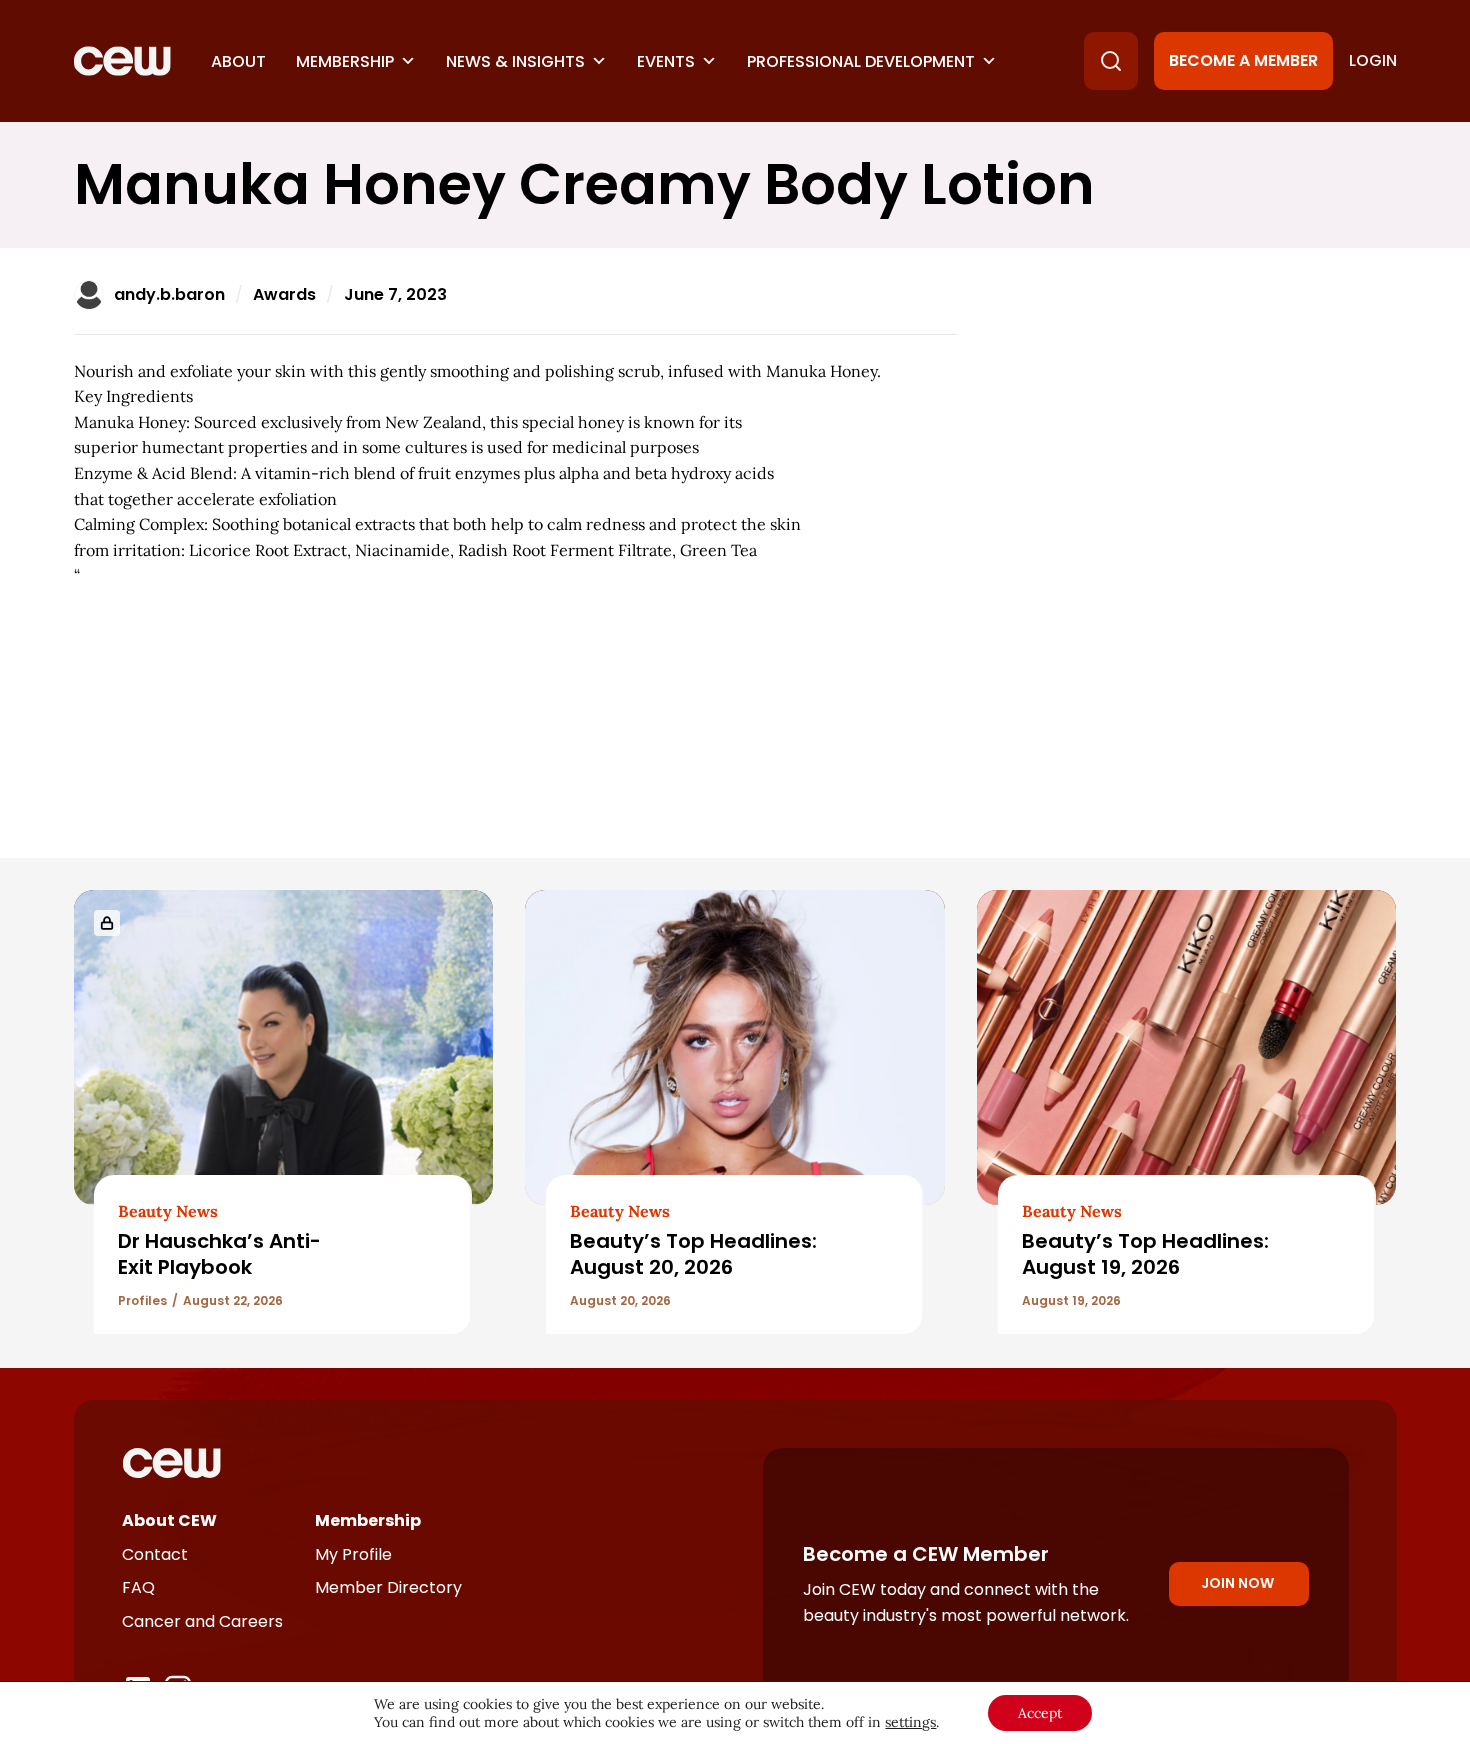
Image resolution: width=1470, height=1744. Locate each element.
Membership (345, 61)
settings (910, 1722)
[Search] (1111, 61)
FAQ (138, 1587)
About (238, 61)
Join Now (1237, 1583)
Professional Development (861, 61)
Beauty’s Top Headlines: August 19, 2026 (1145, 1253)
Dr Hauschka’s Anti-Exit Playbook (219, 1253)
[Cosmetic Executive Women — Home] (122, 61)
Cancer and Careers (202, 1621)
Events (666, 61)
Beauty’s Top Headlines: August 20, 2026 (693, 1253)
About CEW (169, 1520)
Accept (1040, 1713)
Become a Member (1243, 60)
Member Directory (388, 1587)
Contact (155, 1554)
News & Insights (515, 61)
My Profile (353, 1554)
